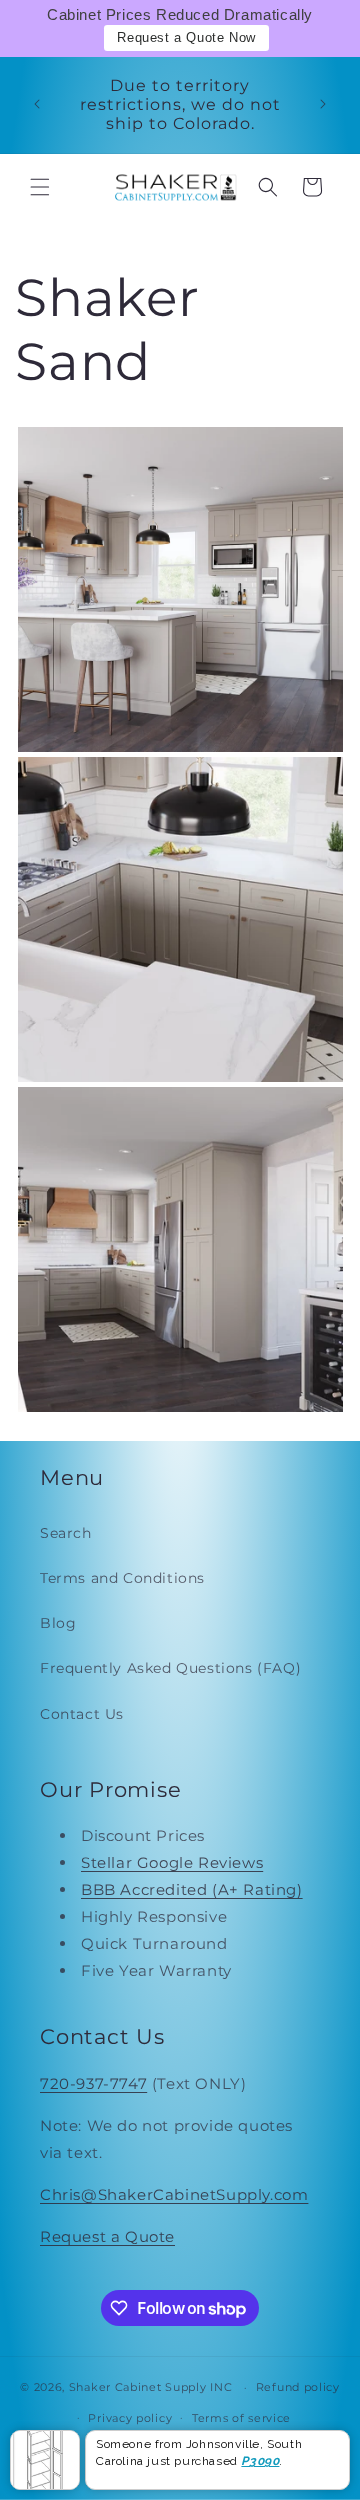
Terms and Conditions (122, 1578)
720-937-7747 (93, 2083)
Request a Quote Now (186, 37)
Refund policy (298, 2387)
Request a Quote (107, 2236)
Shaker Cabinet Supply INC (151, 2387)
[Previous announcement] (37, 104)
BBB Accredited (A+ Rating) (192, 1889)
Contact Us (82, 1714)
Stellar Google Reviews (172, 1862)
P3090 (260, 2461)
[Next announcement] (323, 104)
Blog (58, 1623)
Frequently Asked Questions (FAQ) (170, 1668)
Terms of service (241, 2418)
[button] (40, 187)
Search (66, 1533)
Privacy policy (130, 2418)
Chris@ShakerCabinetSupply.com (174, 2194)
